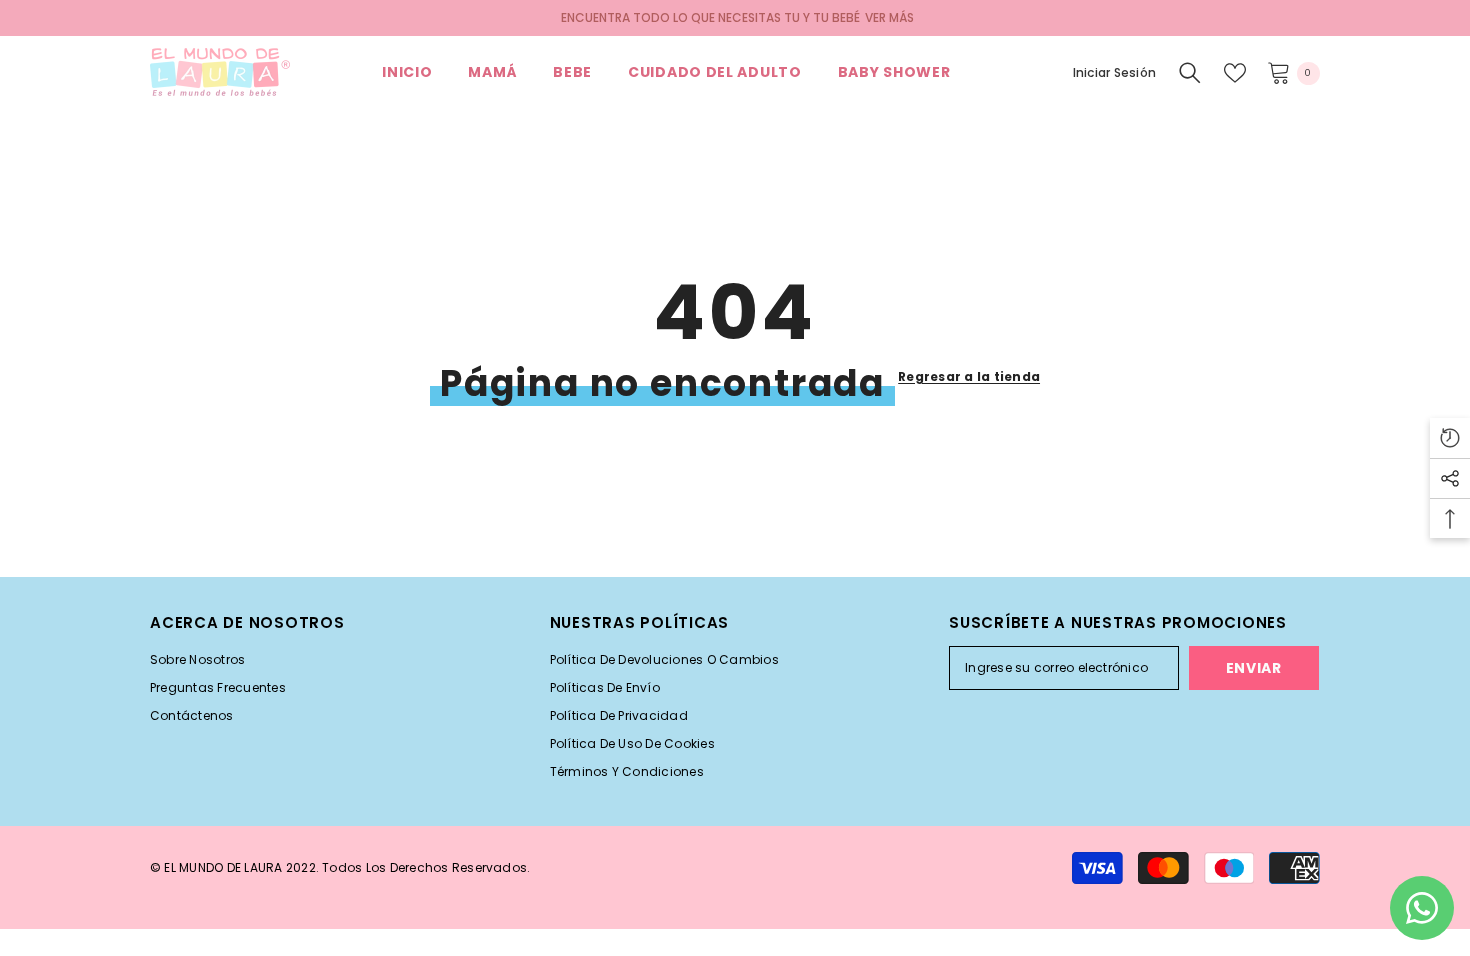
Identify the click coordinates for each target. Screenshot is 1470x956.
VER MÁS (889, 17)
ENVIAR (1254, 668)
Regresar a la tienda (969, 376)
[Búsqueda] (1190, 73)
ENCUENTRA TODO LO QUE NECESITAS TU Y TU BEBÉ (710, 17)
